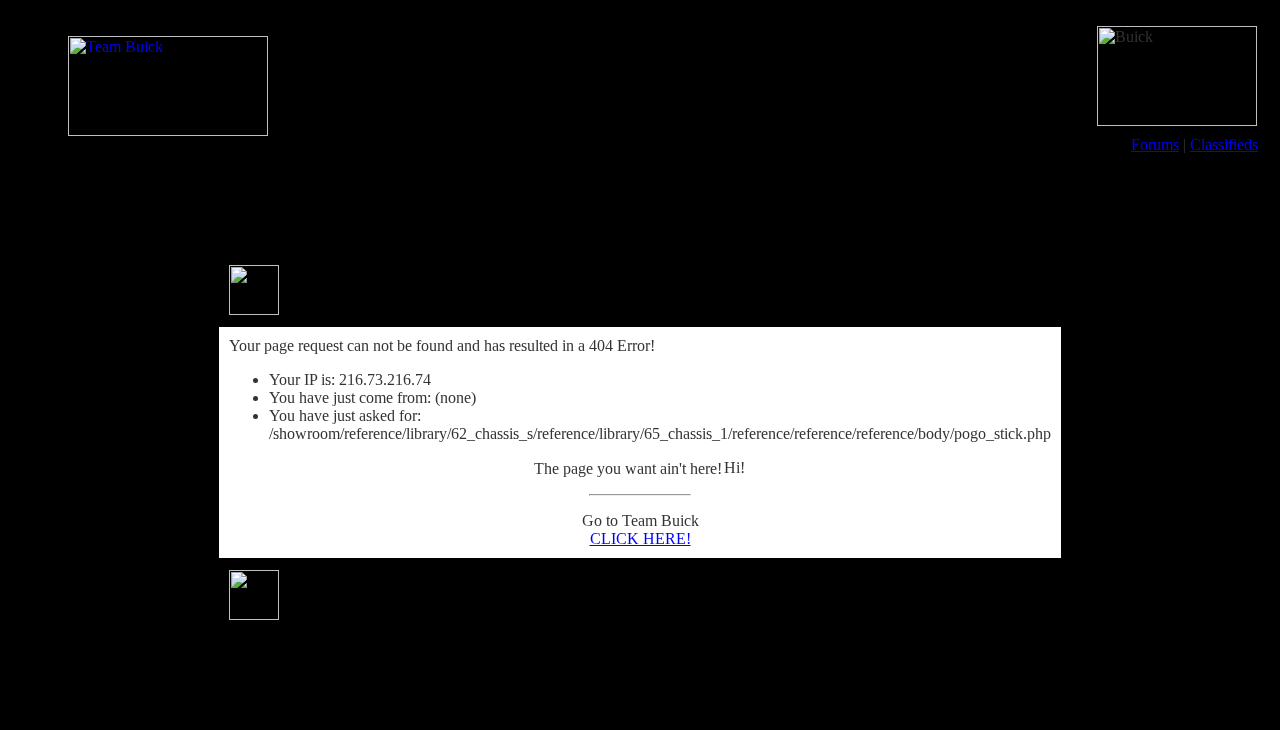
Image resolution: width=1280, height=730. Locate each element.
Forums (1155, 144)
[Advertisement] (640, 208)
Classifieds (1224, 144)
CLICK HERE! (640, 538)
